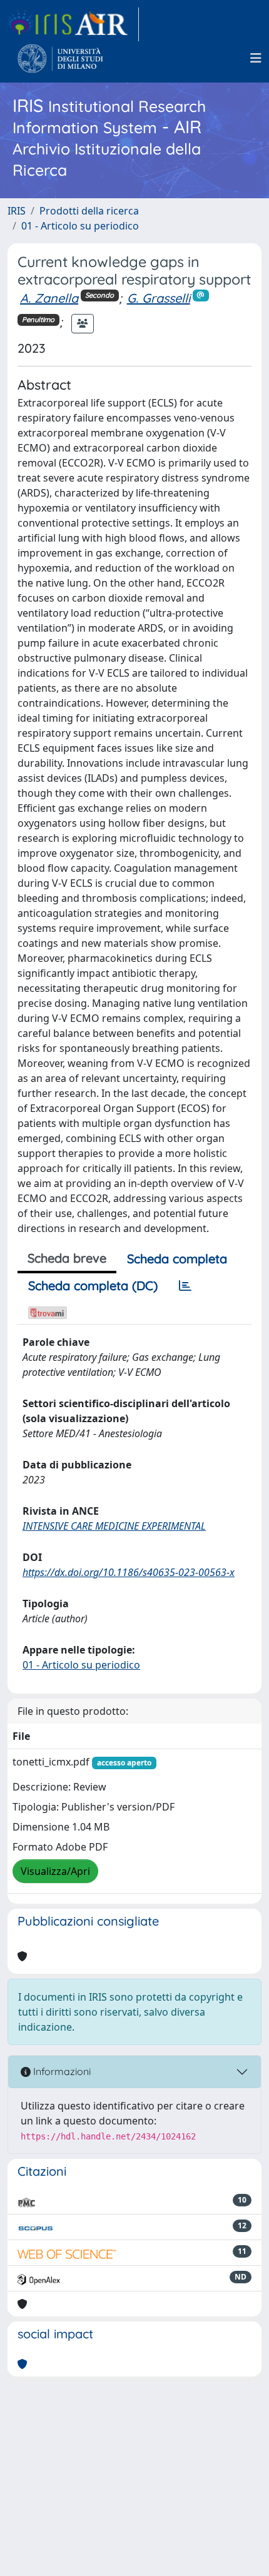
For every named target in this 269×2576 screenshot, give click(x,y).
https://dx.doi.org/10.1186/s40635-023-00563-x (129, 1572)
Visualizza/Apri (55, 1871)
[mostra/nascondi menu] (256, 58)
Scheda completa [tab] (177, 1259)
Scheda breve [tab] (67, 1258)
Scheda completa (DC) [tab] (93, 1285)
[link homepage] (73, 24)
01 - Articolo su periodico (80, 226)
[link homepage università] (60, 58)
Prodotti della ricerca (89, 211)
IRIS (17, 211)
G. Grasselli (159, 298)
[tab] (185, 1286)
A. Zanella (49, 298)
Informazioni (61, 2071)
